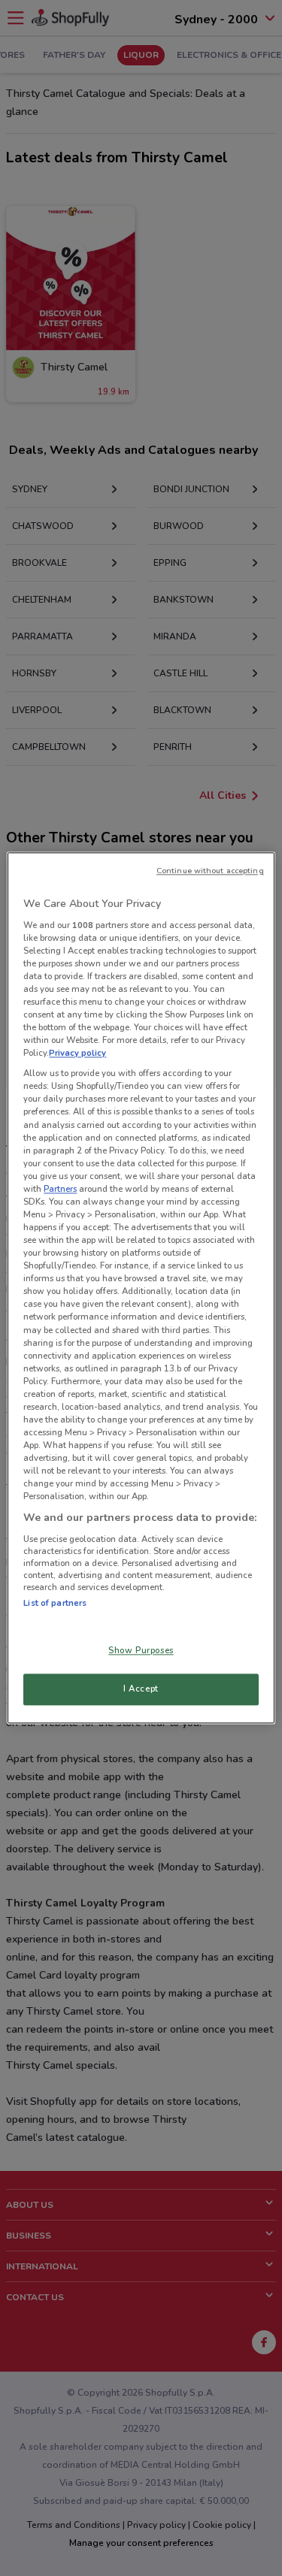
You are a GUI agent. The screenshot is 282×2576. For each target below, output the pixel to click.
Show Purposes (141, 1651)
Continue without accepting (210, 871)
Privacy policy (77, 1054)
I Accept (141, 1689)
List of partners (55, 1603)
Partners (60, 1189)
